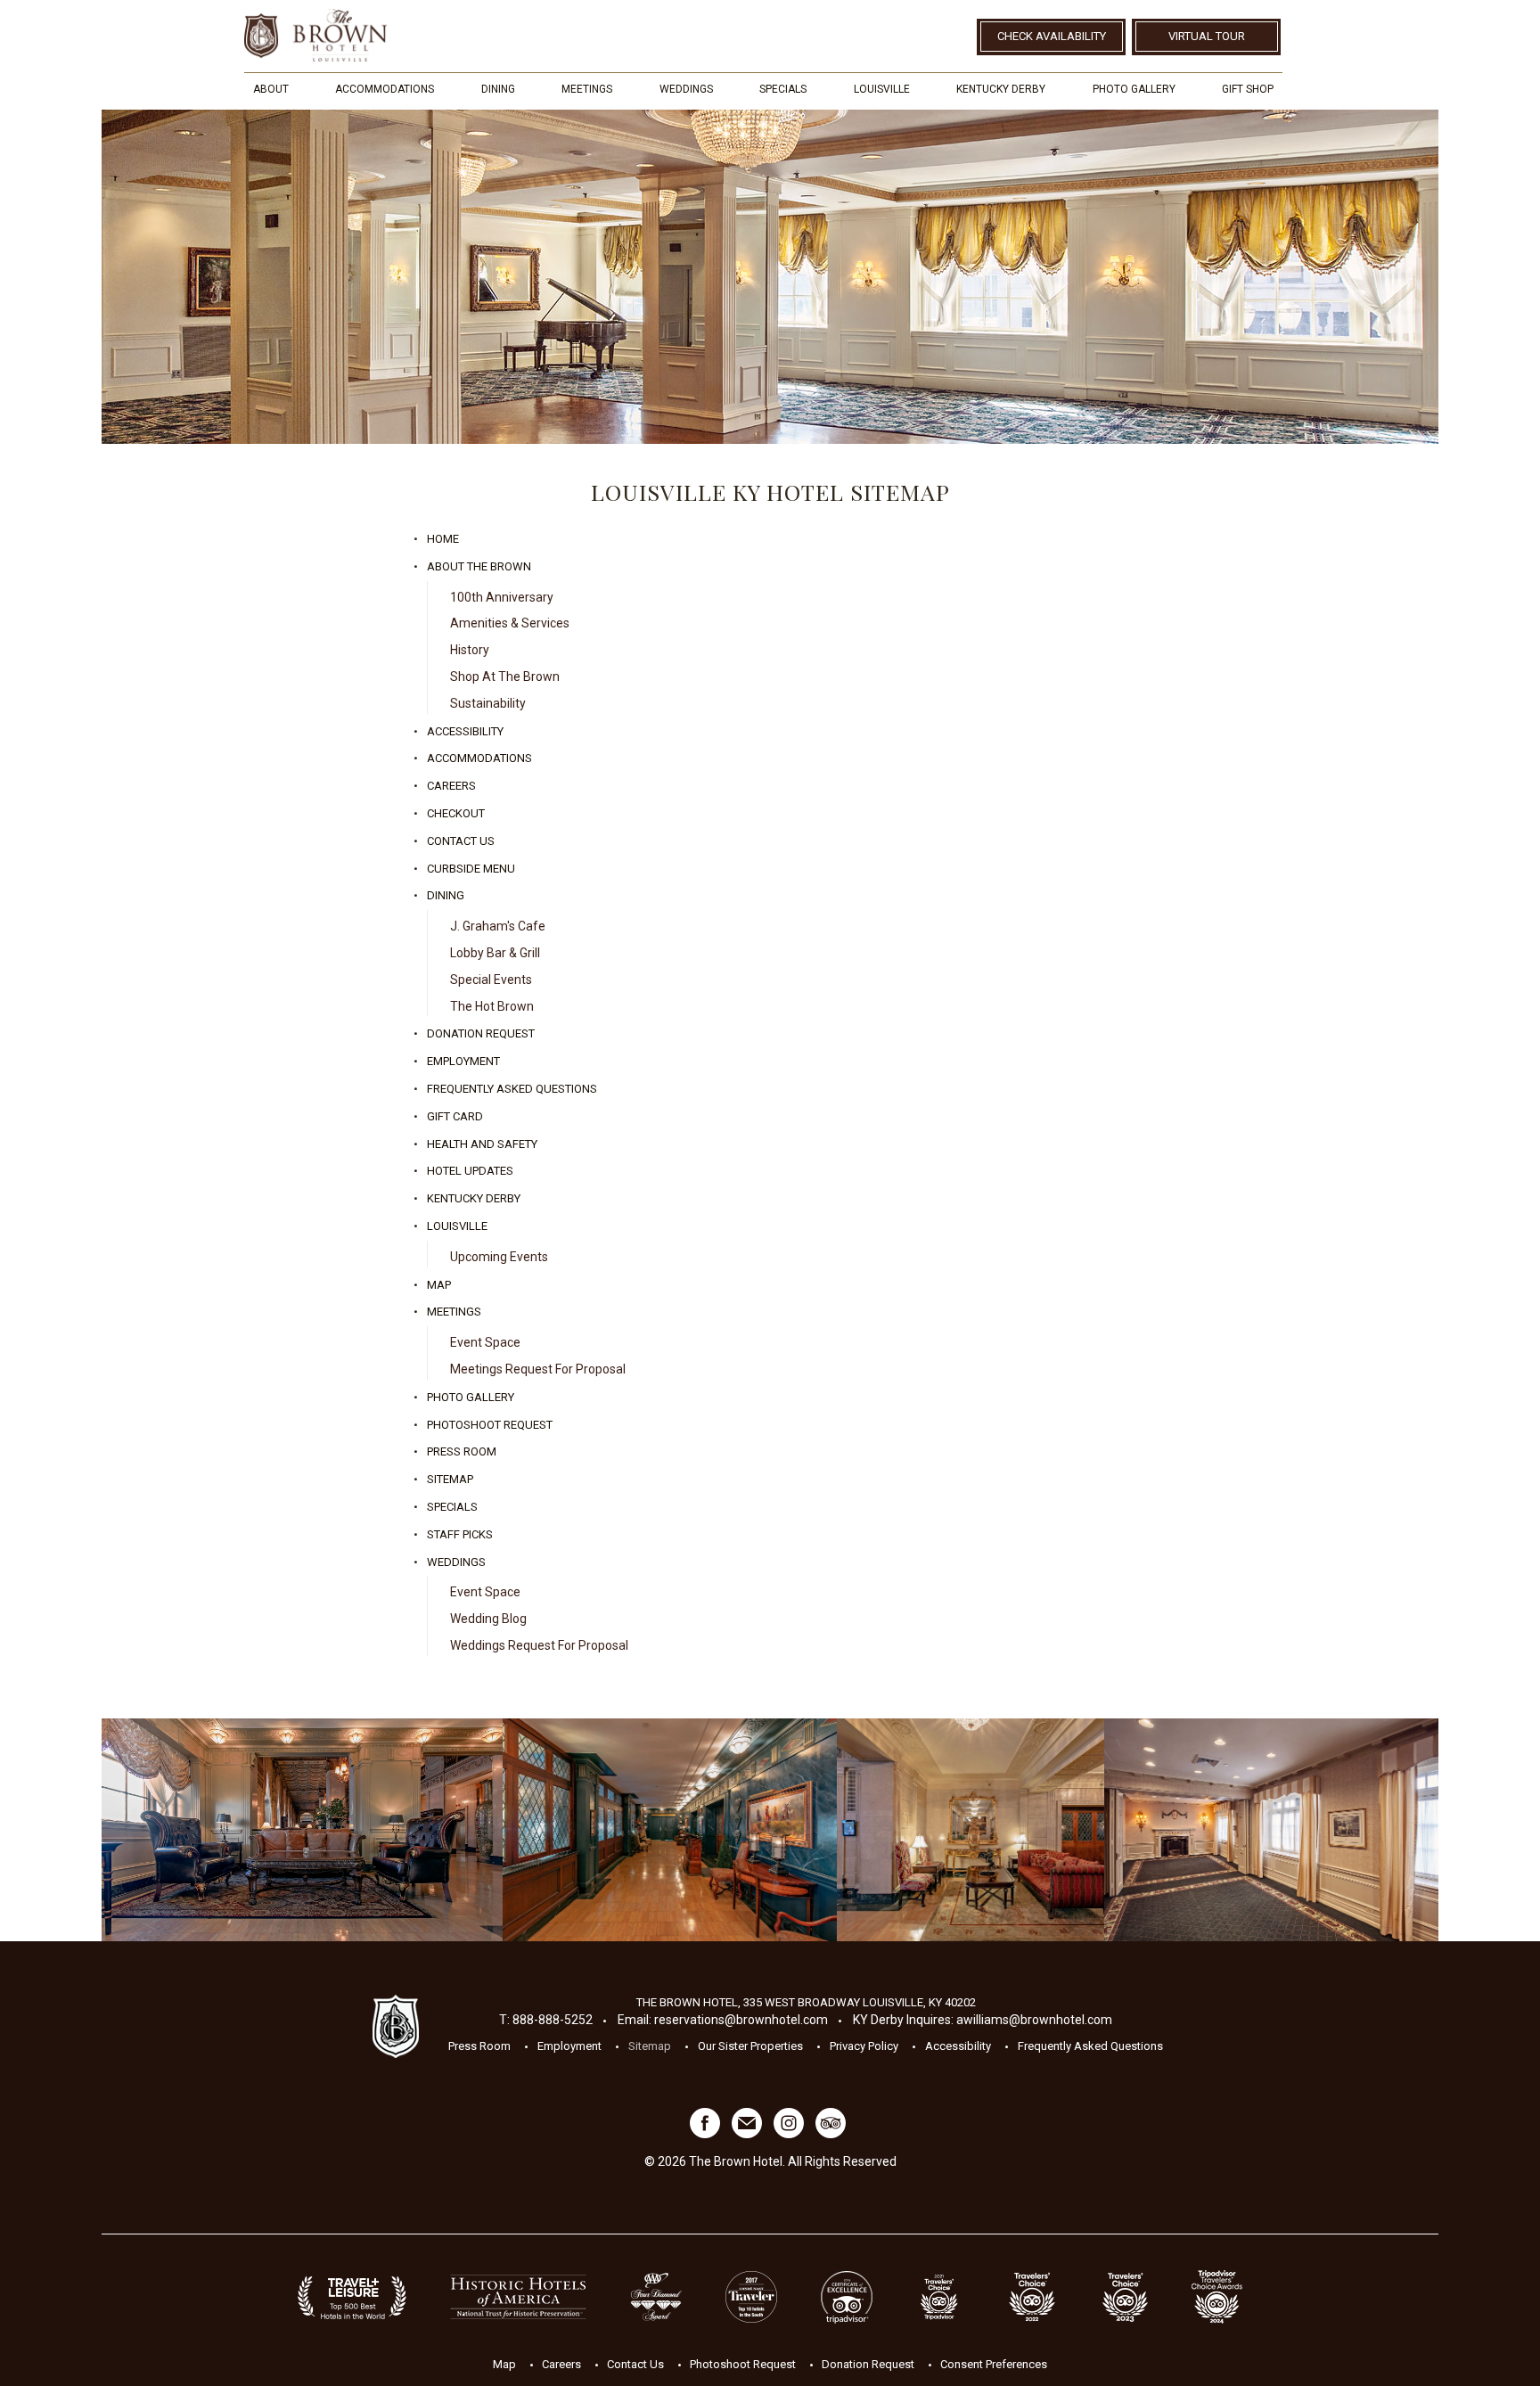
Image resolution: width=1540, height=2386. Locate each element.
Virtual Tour (1207, 36)
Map (439, 1285)
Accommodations (385, 89)
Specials (783, 89)
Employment (463, 1061)
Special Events (491, 980)
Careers (451, 786)
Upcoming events (499, 1257)
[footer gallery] (302, 1830)
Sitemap (450, 1479)
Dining (498, 89)
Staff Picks (460, 1534)
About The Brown (479, 566)
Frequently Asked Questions (512, 1089)
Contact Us (461, 841)
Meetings (587, 89)
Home (443, 539)
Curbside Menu (471, 869)
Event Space (485, 1342)
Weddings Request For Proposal (539, 1645)
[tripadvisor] (831, 2134)
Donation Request (481, 1033)
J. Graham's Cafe (498, 926)
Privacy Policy (864, 2046)
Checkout (456, 813)
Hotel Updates (470, 1171)
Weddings (686, 89)
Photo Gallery (1134, 89)
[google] (747, 2134)
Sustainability (488, 703)
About (271, 89)
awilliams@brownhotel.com (1034, 2020)
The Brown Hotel (315, 35)
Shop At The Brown (505, 676)
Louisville (882, 89)
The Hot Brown (492, 1006)
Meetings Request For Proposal (538, 1369)
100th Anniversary (502, 597)
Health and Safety (482, 1144)
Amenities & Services (510, 623)
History (470, 650)
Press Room (462, 1451)
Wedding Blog (488, 1619)
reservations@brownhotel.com (741, 2020)
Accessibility (465, 731)
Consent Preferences (994, 2363)
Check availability (1052, 36)
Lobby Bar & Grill (495, 953)
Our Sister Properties (750, 2046)
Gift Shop (1248, 89)
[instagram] (789, 2134)
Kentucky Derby (1001, 89)
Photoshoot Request (490, 1425)
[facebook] (705, 2134)
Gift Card (455, 1116)
